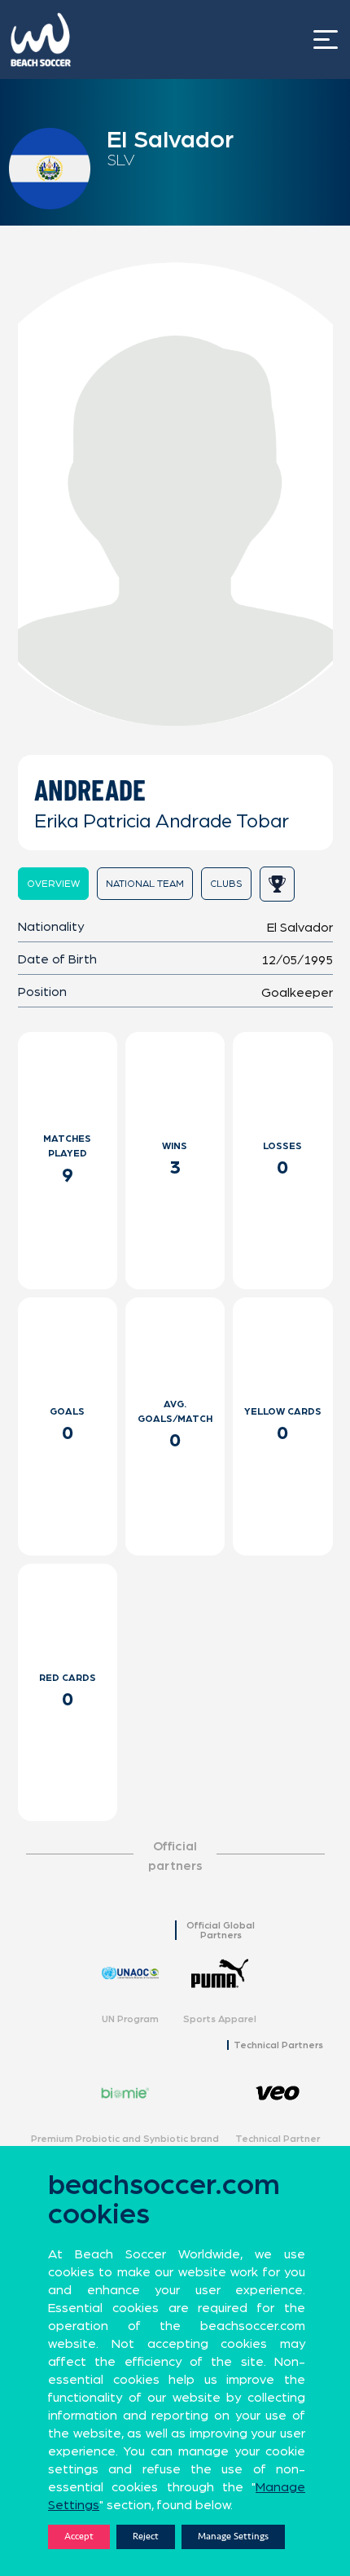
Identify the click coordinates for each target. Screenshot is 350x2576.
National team (145, 884)
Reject (146, 2537)
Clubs (226, 884)
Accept (79, 2537)
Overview (53, 884)
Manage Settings (233, 2537)
